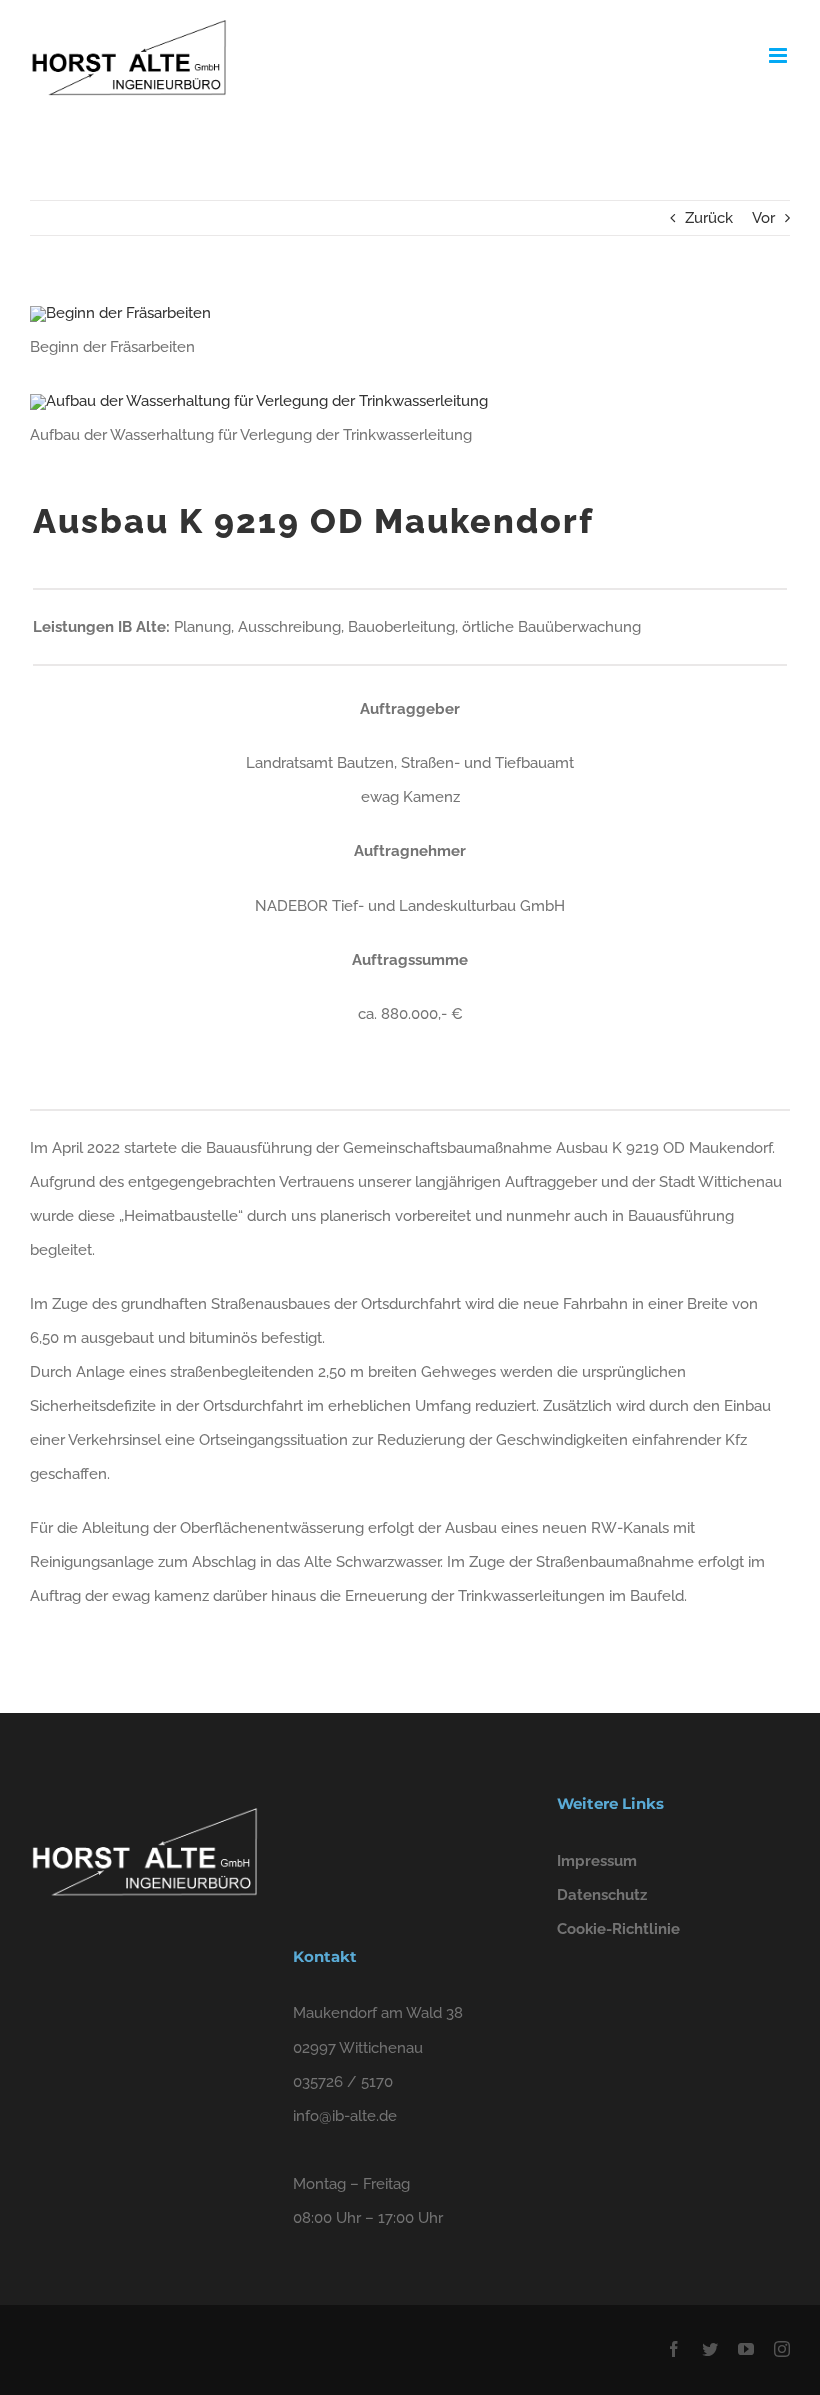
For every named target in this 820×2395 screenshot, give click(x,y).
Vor (763, 218)
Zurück (709, 218)
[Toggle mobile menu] (779, 55)
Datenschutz (602, 1895)
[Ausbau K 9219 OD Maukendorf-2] (259, 401)
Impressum (597, 1861)
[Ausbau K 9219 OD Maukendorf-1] (120, 313)
